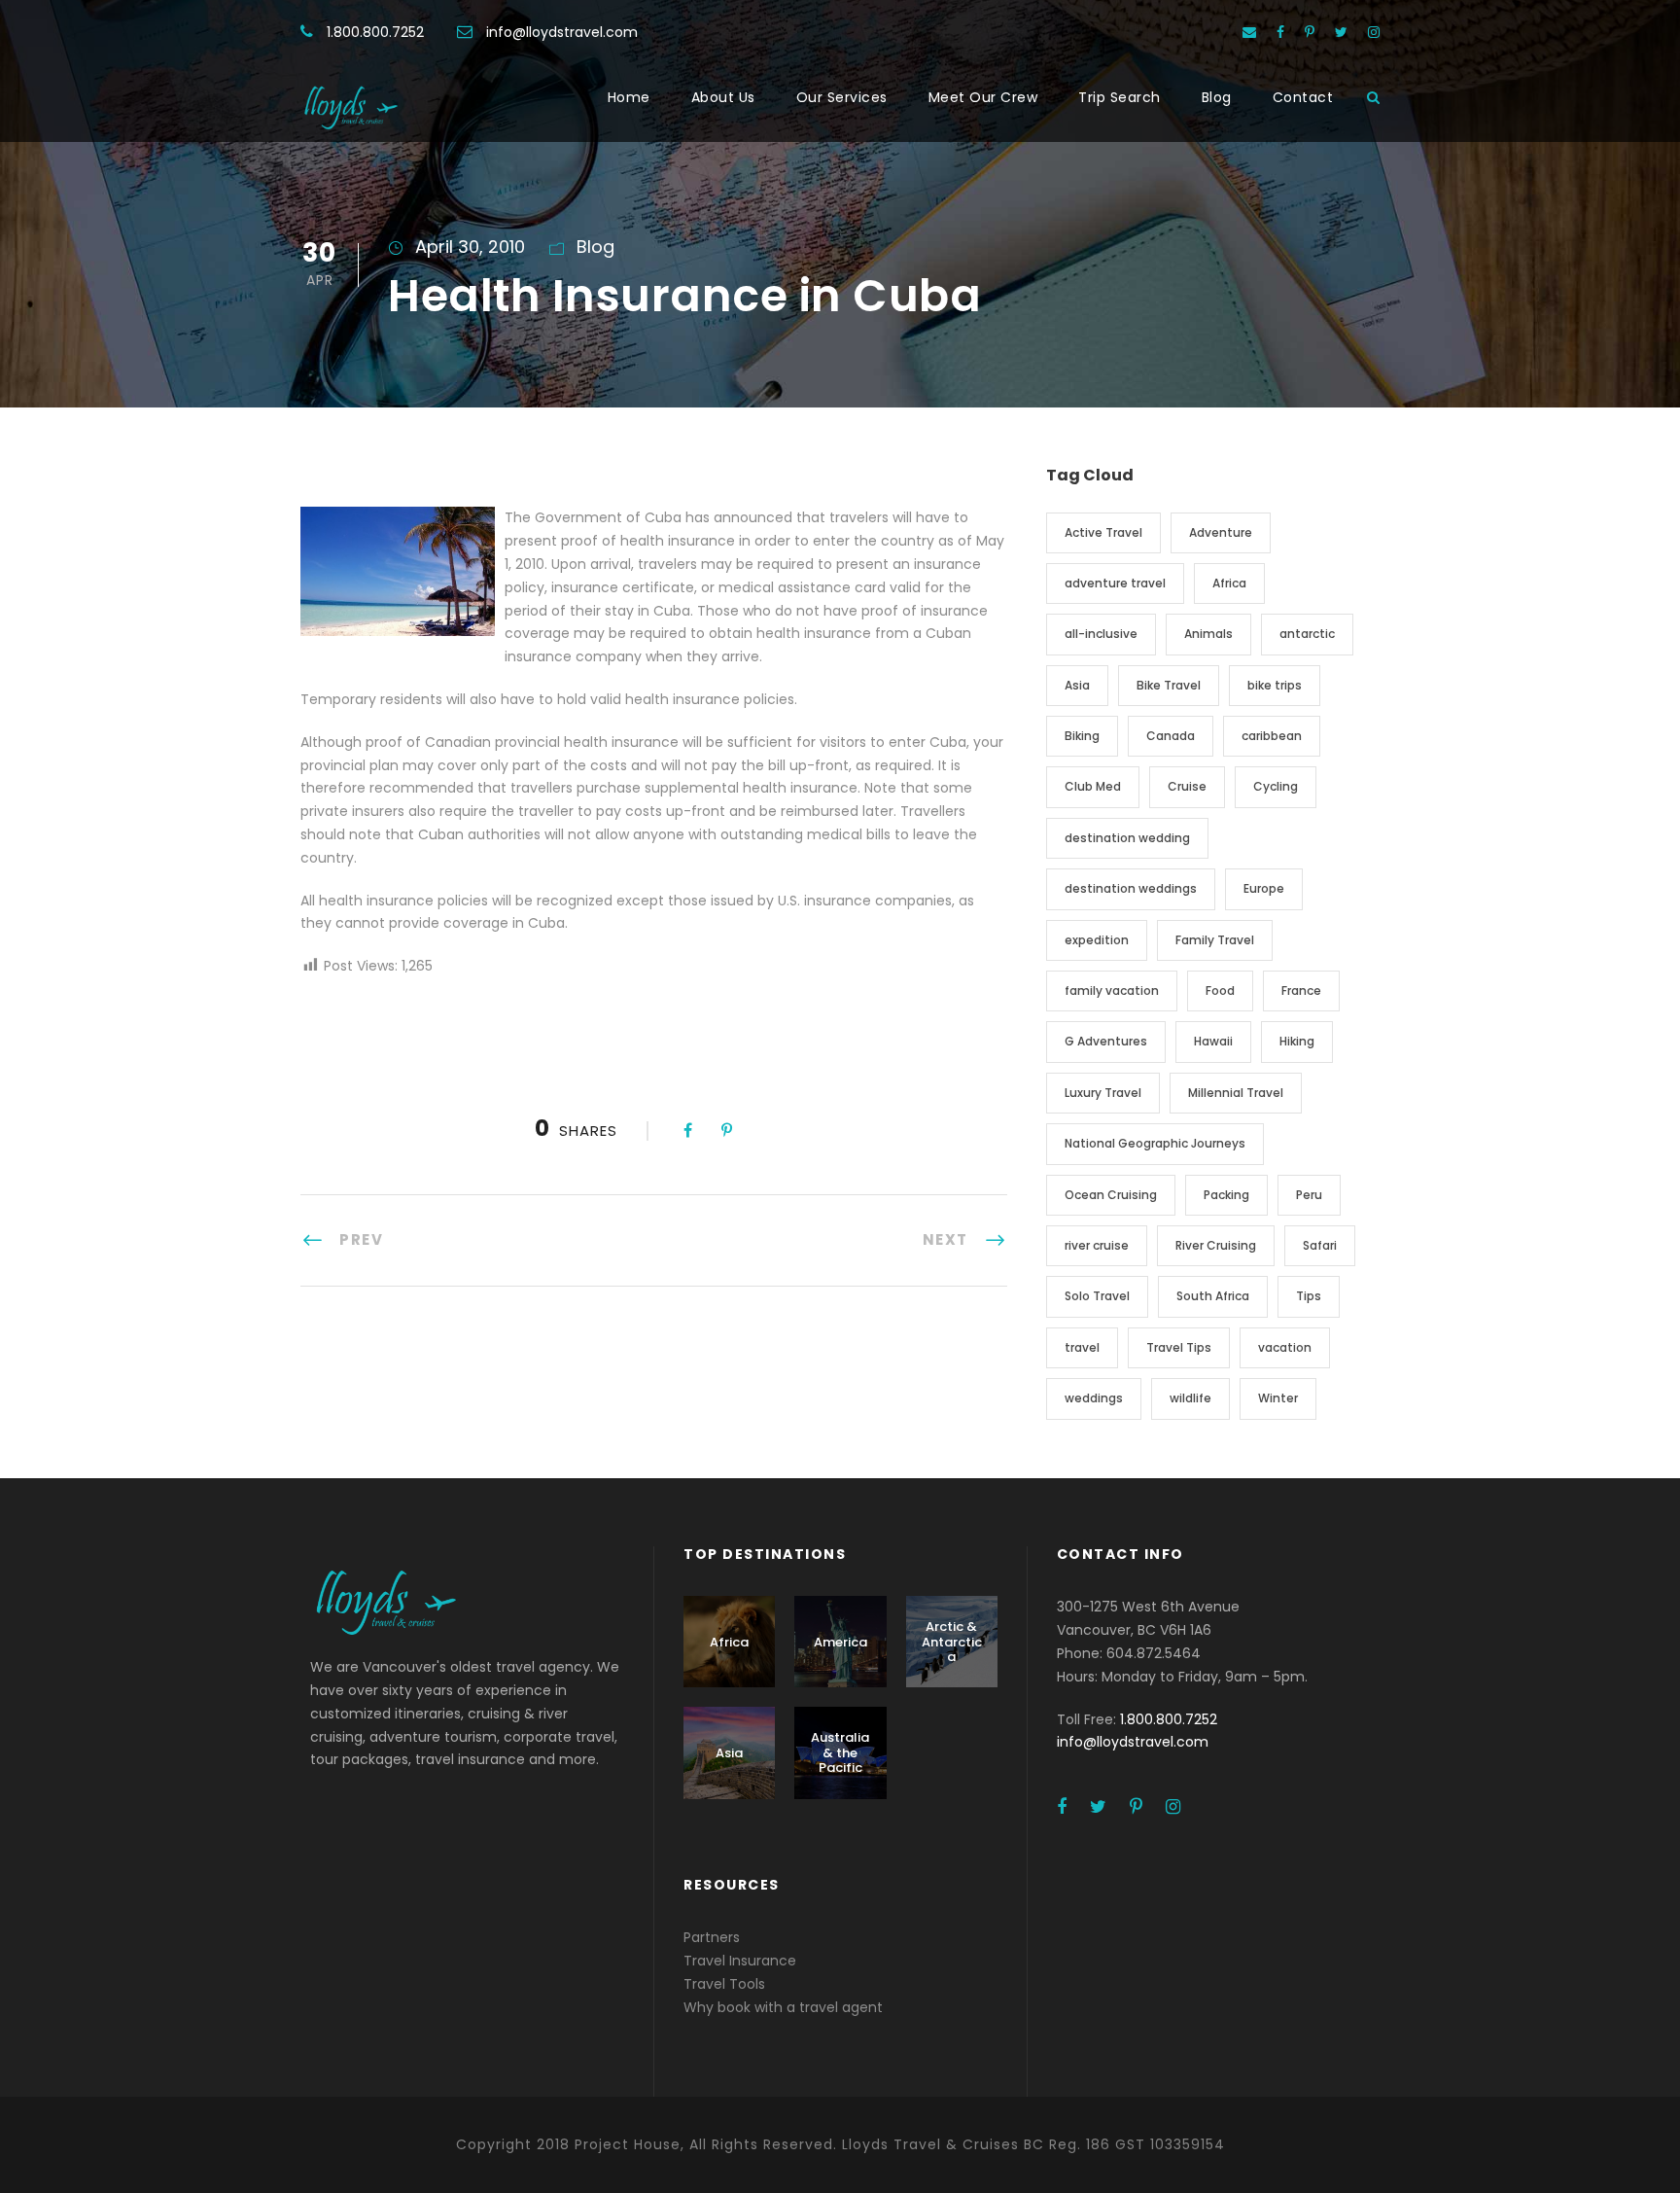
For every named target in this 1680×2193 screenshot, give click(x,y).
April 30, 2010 (470, 247)
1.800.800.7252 (375, 32)
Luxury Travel (1103, 1093)
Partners (712, 1937)
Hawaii (1213, 1041)
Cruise (1187, 786)
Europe (1264, 888)
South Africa (1213, 1296)
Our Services (842, 97)
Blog (1217, 97)
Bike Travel (1169, 685)
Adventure (1221, 532)
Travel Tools (724, 1984)
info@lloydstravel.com (562, 32)
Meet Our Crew (983, 97)
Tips (1309, 1296)
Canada (1171, 736)
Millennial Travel (1236, 1093)
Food (1220, 990)
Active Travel (1103, 532)
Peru (1309, 1195)
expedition (1097, 940)
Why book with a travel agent (783, 2007)
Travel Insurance (740, 1961)
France (1301, 990)
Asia (1077, 685)
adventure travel (1115, 583)
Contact (1303, 97)
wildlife (1190, 1398)
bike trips (1275, 685)
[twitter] (1341, 32)
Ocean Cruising (1111, 1195)
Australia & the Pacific (840, 1752)
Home (629, 97)
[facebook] (1280, 32)
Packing (1226, 1195)
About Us (723, 97)
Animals (1208, 634)
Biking (1082, 736)
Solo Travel (1097, 1296)
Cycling (1276, 786)
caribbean (1272, 736)
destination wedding (1127, 838)
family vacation (1112, 990)
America (840, 1642)
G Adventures (1106, 1041)
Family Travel (1215, 940)
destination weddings (1131, 888)
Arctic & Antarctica (952, 1642)
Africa (1229, 583)
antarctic (1307, 634)
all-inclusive (1101, 634)
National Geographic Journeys (1155, 1143)
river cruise (1097, 1245)
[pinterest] (1310, 32)
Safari (1320, 1245)
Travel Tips (1179, 1347)
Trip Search (1120, 97)
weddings (1094, 1398)
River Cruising (1216, 1245)
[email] (1249, 32)
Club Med (1093, 786)
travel (1082, 1347)
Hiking (1297, 1041)
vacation (1285, 1347)
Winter (1278, 1398)
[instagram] (1374, 32)
